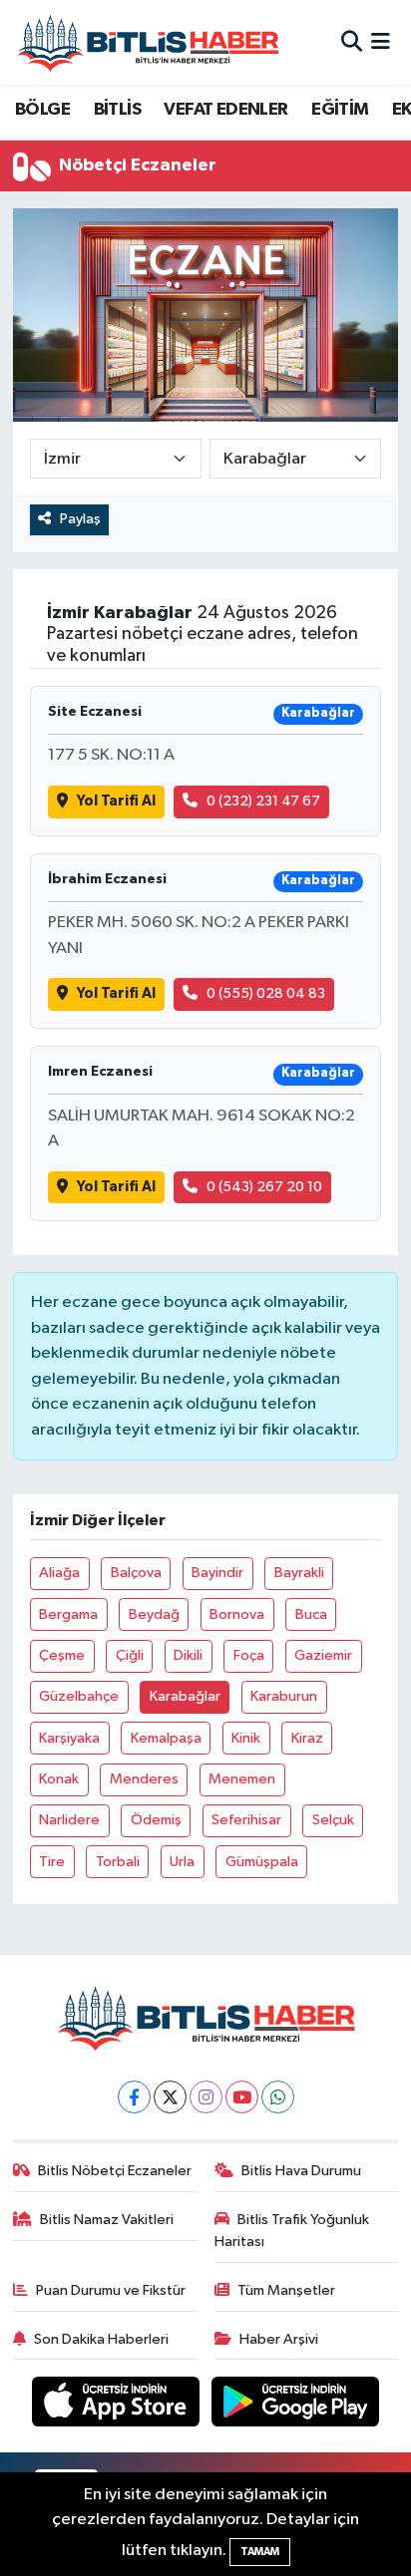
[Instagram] (206, 2097)
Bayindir (217, 1573)
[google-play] (296, 2406)
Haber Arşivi (279, 2339)
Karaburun (284, 1696)
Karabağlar (185, 1696)
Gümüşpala (262, 1862)
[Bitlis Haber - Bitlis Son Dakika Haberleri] (148, 42)
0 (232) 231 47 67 (263, 801)
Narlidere (69, 1820)
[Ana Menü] (381, 42)
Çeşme (62, 1655)
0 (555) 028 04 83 (266, 993)
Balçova (136, 1573)
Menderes (144, 1779)
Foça (249, 1655)
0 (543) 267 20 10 (264, 1187)
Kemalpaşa (166, 1738)
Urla (182, 1862)
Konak (59, 1779)
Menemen (242, 1779)
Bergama (68, 1614)
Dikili (188, 1655)
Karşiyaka (69, 1738)
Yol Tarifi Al (116, 801)
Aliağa (59, 1573)
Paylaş (80, 519)
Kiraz (307, 1738)
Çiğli (130, 1655)
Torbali (118, 1862)
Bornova (237, 1614)
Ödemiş (156, 1820)
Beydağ (154, 1614)
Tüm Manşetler (286, 2290)
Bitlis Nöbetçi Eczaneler (115, 2171)
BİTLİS (117, 110)
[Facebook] (134, 2097)
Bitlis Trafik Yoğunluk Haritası (292, 2231)
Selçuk (333, 1820)
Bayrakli (299, 1573)
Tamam (260, 2552)
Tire (52, 1862)
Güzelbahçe (79, 1696)
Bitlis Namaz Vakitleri (107, 2220)
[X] (170, 2097)
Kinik (246, 1738)
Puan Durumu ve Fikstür (111, 2290)
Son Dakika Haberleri (101, 2339)
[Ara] (352, 42)
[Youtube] (242, 2097)
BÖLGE (42, 110)
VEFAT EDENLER (225, 110)
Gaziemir (323, 1655)
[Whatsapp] (278, 2097)
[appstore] (118, 2406)
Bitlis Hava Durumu (301, 2171)
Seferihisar (246, 1820)
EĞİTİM (340, 110)
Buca (311, 1614)
